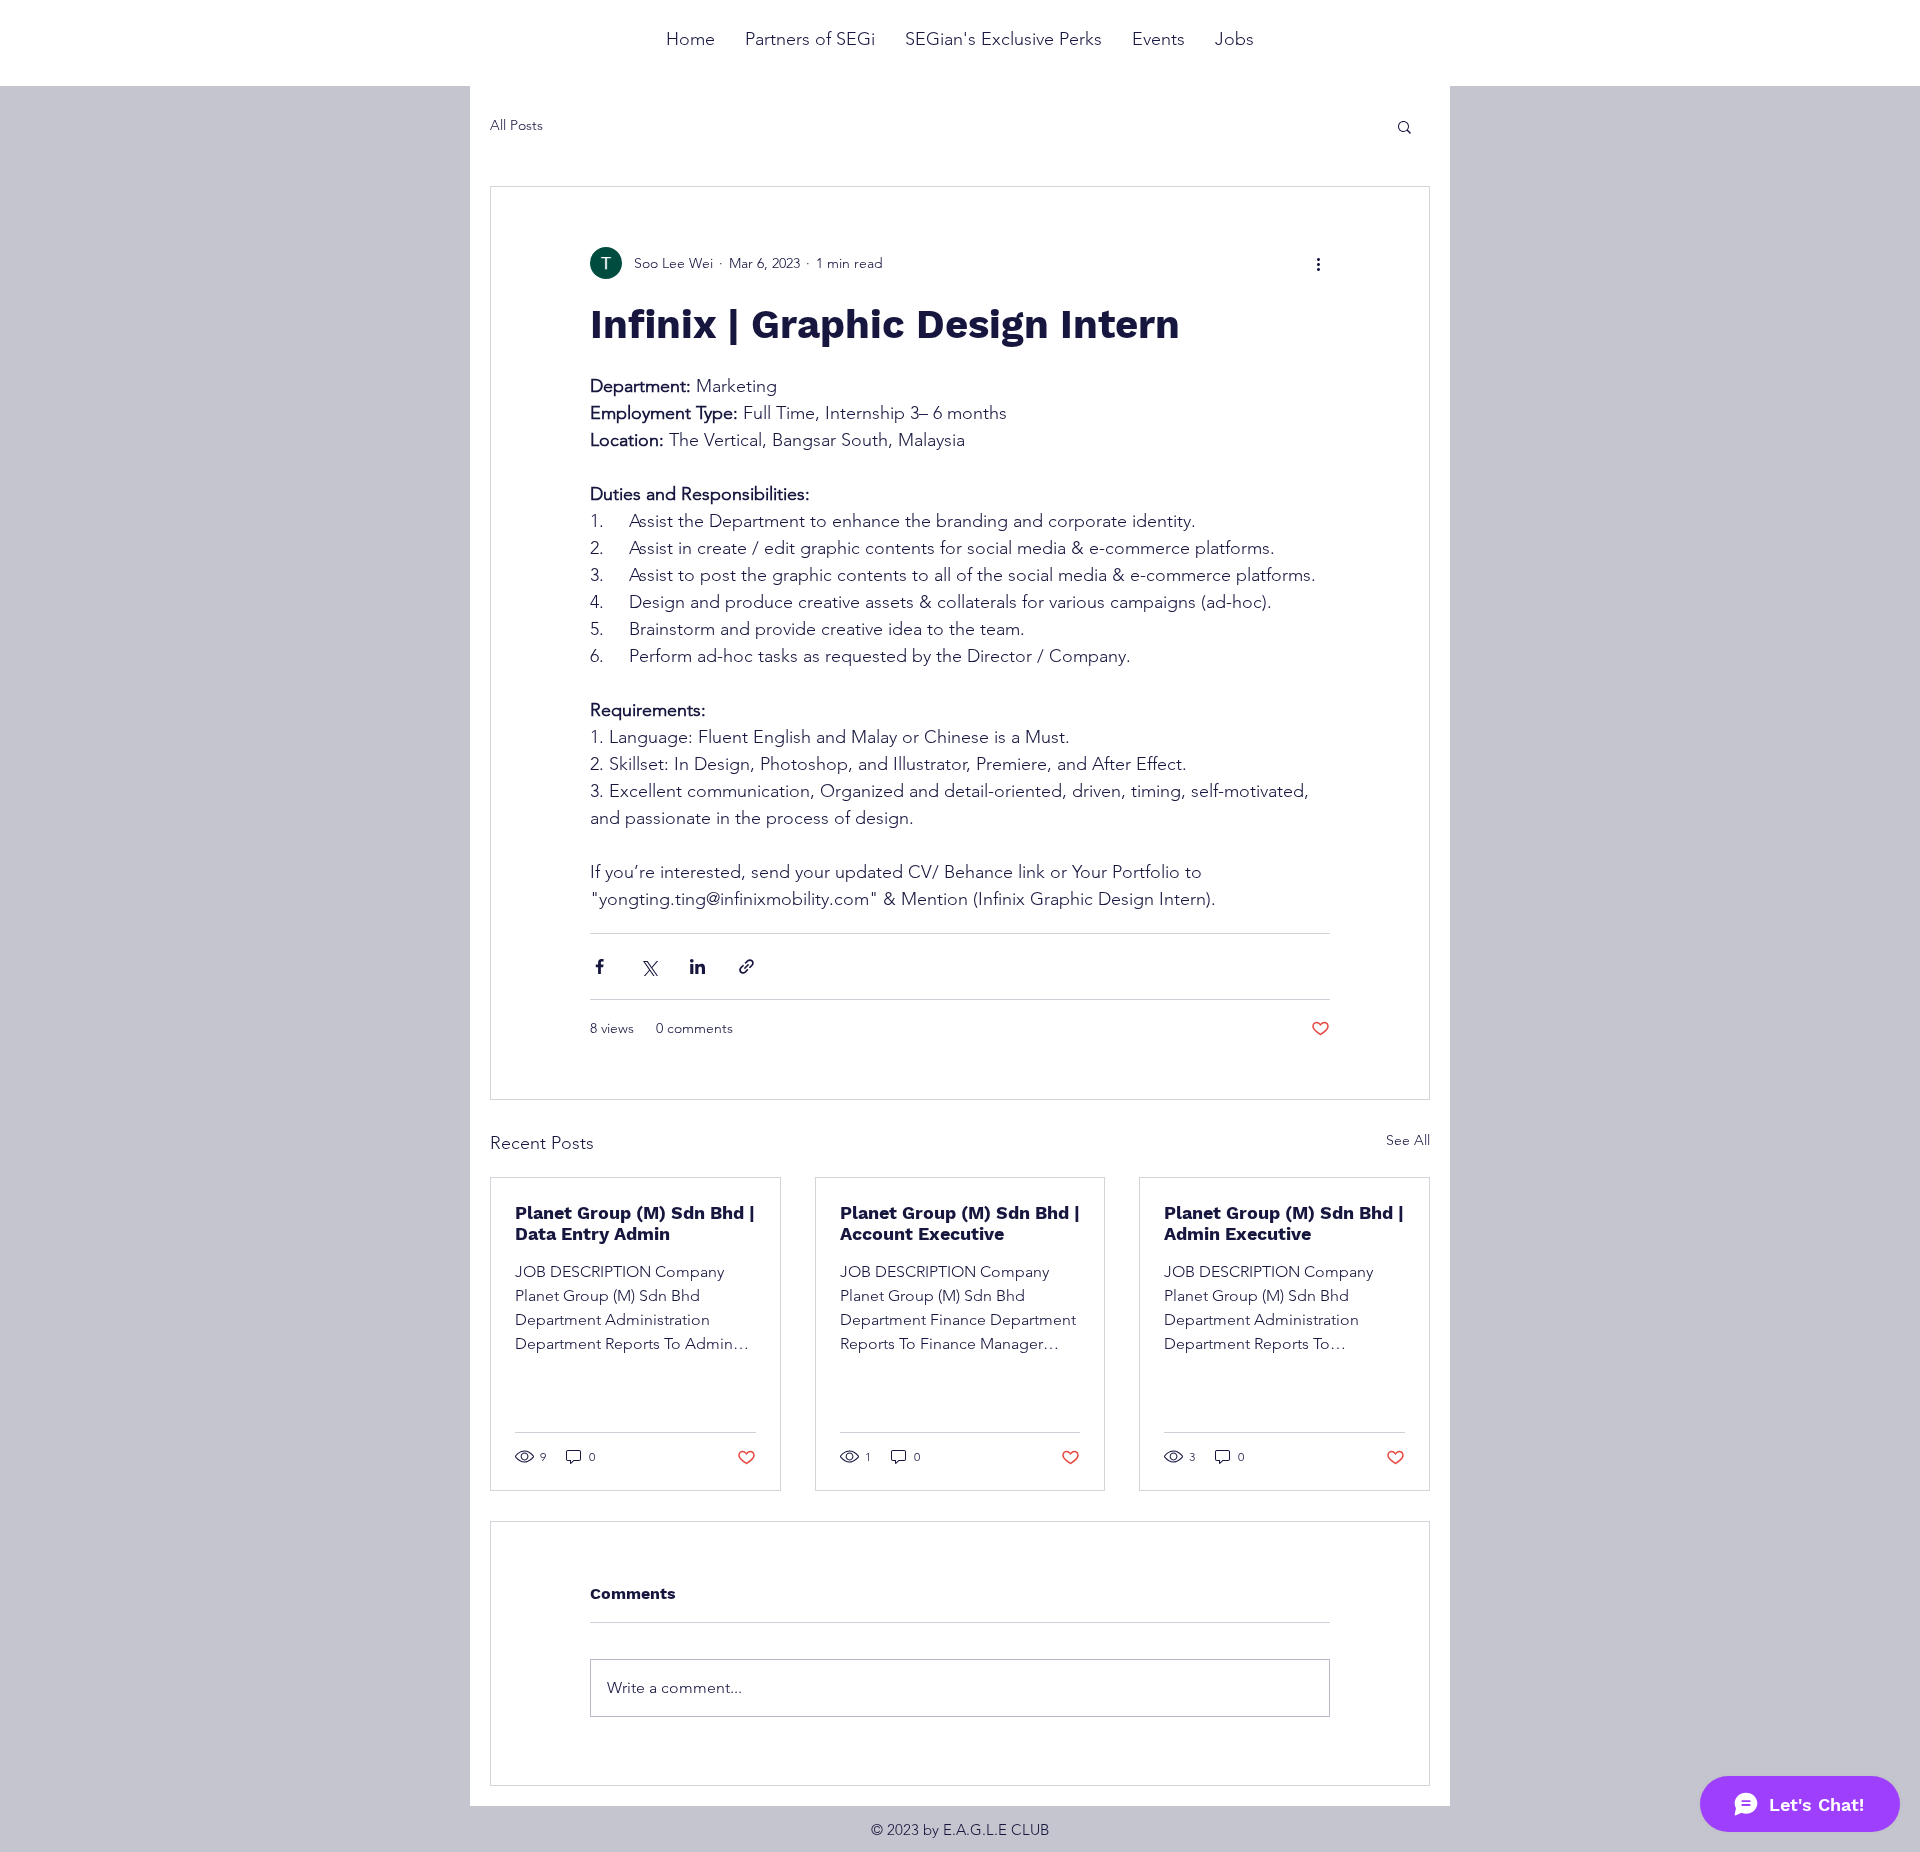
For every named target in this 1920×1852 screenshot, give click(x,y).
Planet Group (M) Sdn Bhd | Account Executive (960, 1223)
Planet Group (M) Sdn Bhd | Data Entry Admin (635, 1223)
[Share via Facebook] (599, 966)
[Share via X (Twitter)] (648, 966)
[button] (1404, 126)
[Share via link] (746, 966)
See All (1408, 1140)
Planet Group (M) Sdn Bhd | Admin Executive (1284, 1223)
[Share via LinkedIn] (697, 966)
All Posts (516, 125)
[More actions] (1318, 263)
